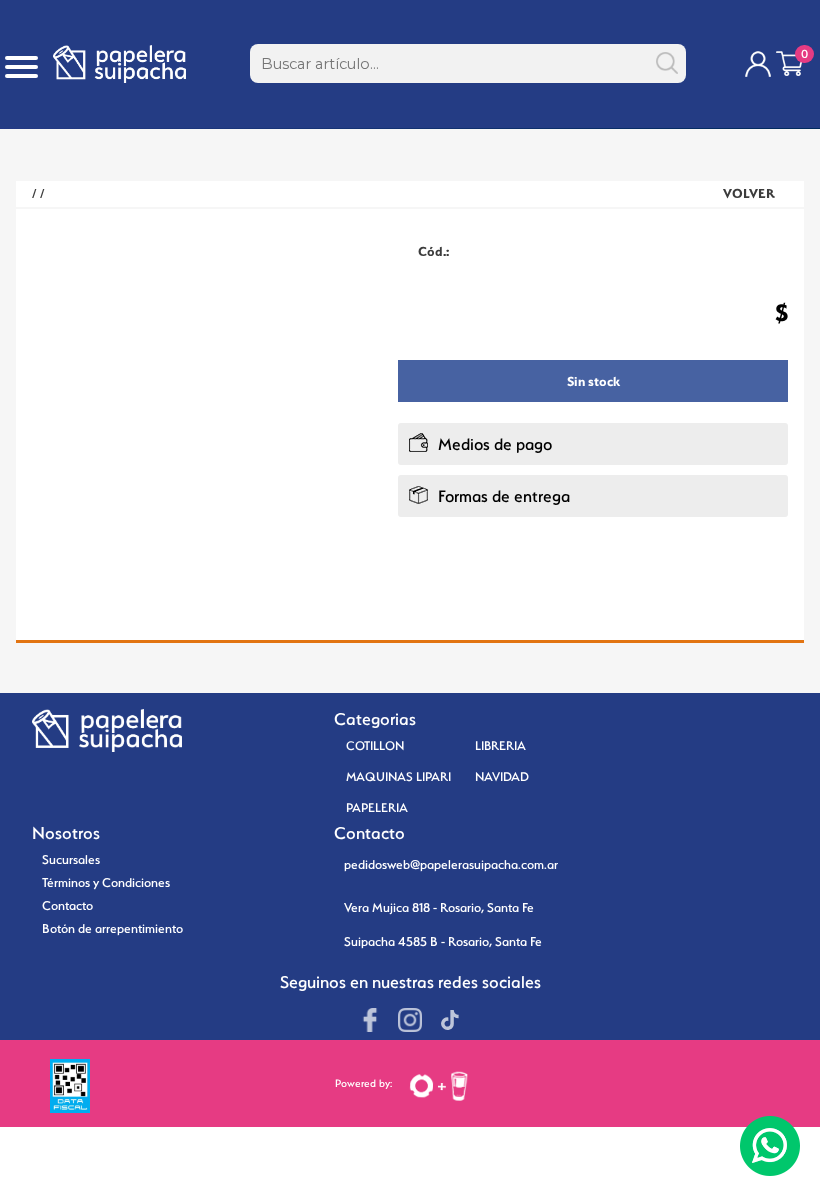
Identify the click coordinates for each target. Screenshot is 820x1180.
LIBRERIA (500, 745)
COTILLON (375, 745)
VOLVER (749, 193)
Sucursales (71, 859)
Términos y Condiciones (106, 882)
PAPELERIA (377, 807)
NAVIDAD (502, 776)
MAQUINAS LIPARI (398, 776)
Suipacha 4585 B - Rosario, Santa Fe (443, 941)
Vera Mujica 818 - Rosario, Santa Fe (439, 907)
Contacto (67, 905)
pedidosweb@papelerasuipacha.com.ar (451, 864)
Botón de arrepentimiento (112, 928)
